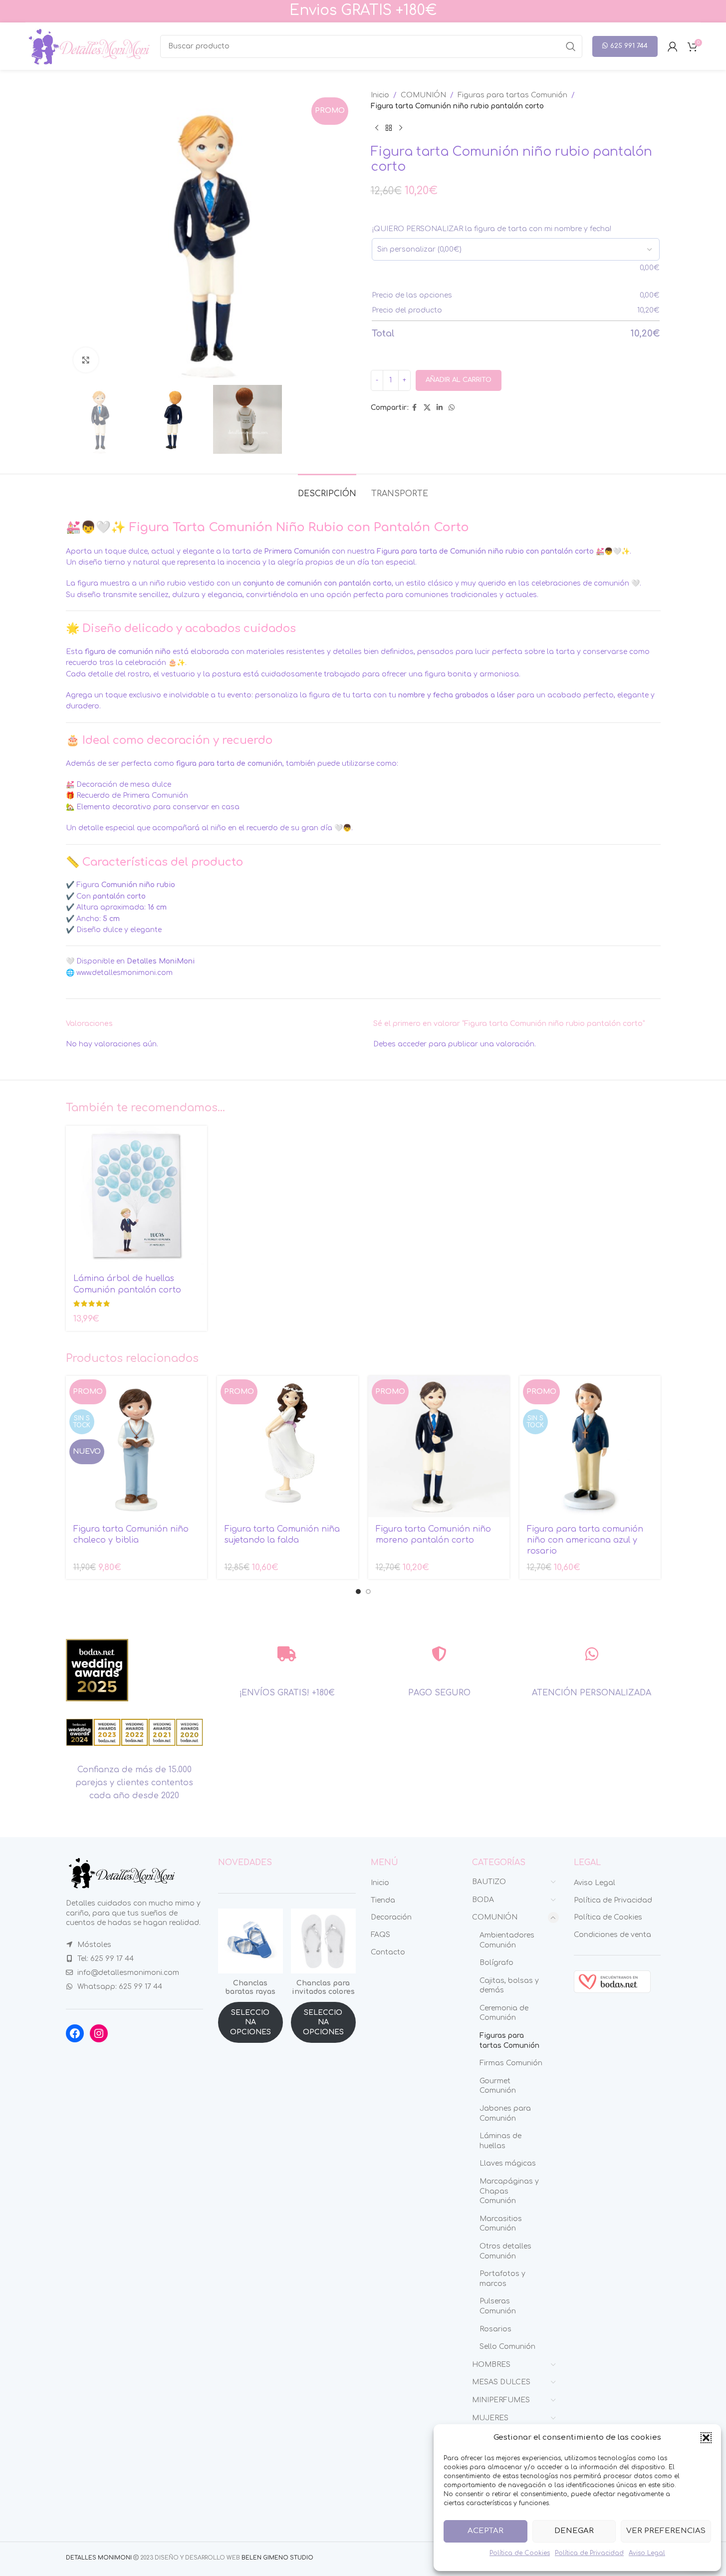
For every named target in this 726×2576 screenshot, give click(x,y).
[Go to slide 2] (368, 1592)
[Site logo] (88, 46)
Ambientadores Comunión (507, 1940)
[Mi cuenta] (673, 46)
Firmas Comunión (511, 2063)
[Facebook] (75, 2033)
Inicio (380, 95)
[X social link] (427, 408)
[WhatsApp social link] (452, 408)
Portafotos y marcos (502, 2279)
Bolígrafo (496, 1963)
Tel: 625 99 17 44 (106, 1959)
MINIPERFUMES (501, 2400)
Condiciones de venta (612, 1935)
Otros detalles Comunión (505, 2251)
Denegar (574, 2531)
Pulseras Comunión (498, 2306)
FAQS (380, 1935)
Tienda (383, 1900)
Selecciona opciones (250, 2022)
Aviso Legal (647, 2553)
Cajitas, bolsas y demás (509, 1986)
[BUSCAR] (571, 46)
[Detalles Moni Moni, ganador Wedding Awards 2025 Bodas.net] (97, 1670)
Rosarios (495, 2329)
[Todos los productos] (389, 128)
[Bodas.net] (612, 1981)
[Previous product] (377, 128)
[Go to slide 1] (358, 1592)
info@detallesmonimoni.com (128, 1973)
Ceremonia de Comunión (504, 2013)
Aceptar (485, 2531)
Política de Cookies (520, 2553)
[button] (706, 2438)
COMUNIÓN (423, 95)
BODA (483, 1900)
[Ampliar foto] (86, 360)
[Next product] (401, 128)
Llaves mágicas (508, 2163)
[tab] (327, 489)
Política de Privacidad (589, 2553)
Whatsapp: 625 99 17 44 (120, 1987)
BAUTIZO (489, 1882)
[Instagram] (99, 2033)
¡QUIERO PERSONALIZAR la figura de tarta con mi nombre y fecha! (491, 229)
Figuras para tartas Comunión (512, 95)
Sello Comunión (507, 2347)
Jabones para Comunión (505, 2113)
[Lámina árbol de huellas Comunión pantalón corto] (136, 1196)
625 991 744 (629, 46)
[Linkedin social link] (440, 408)
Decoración (391, 1917)
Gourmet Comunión (498, 2086)
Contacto (388, 1952)
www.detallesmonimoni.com (124, 973)
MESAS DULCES (501, 2382)
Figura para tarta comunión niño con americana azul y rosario (585, 1540)
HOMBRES (491, 2365)
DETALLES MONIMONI (99, 2558)
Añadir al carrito (459, 380)
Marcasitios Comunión (501, 2224)
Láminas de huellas (500, 2141)
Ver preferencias (666, 2531)
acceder (412, 1044)
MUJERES (490, 2418)
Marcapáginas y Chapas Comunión (509, 2191)
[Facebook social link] (415, 408)
